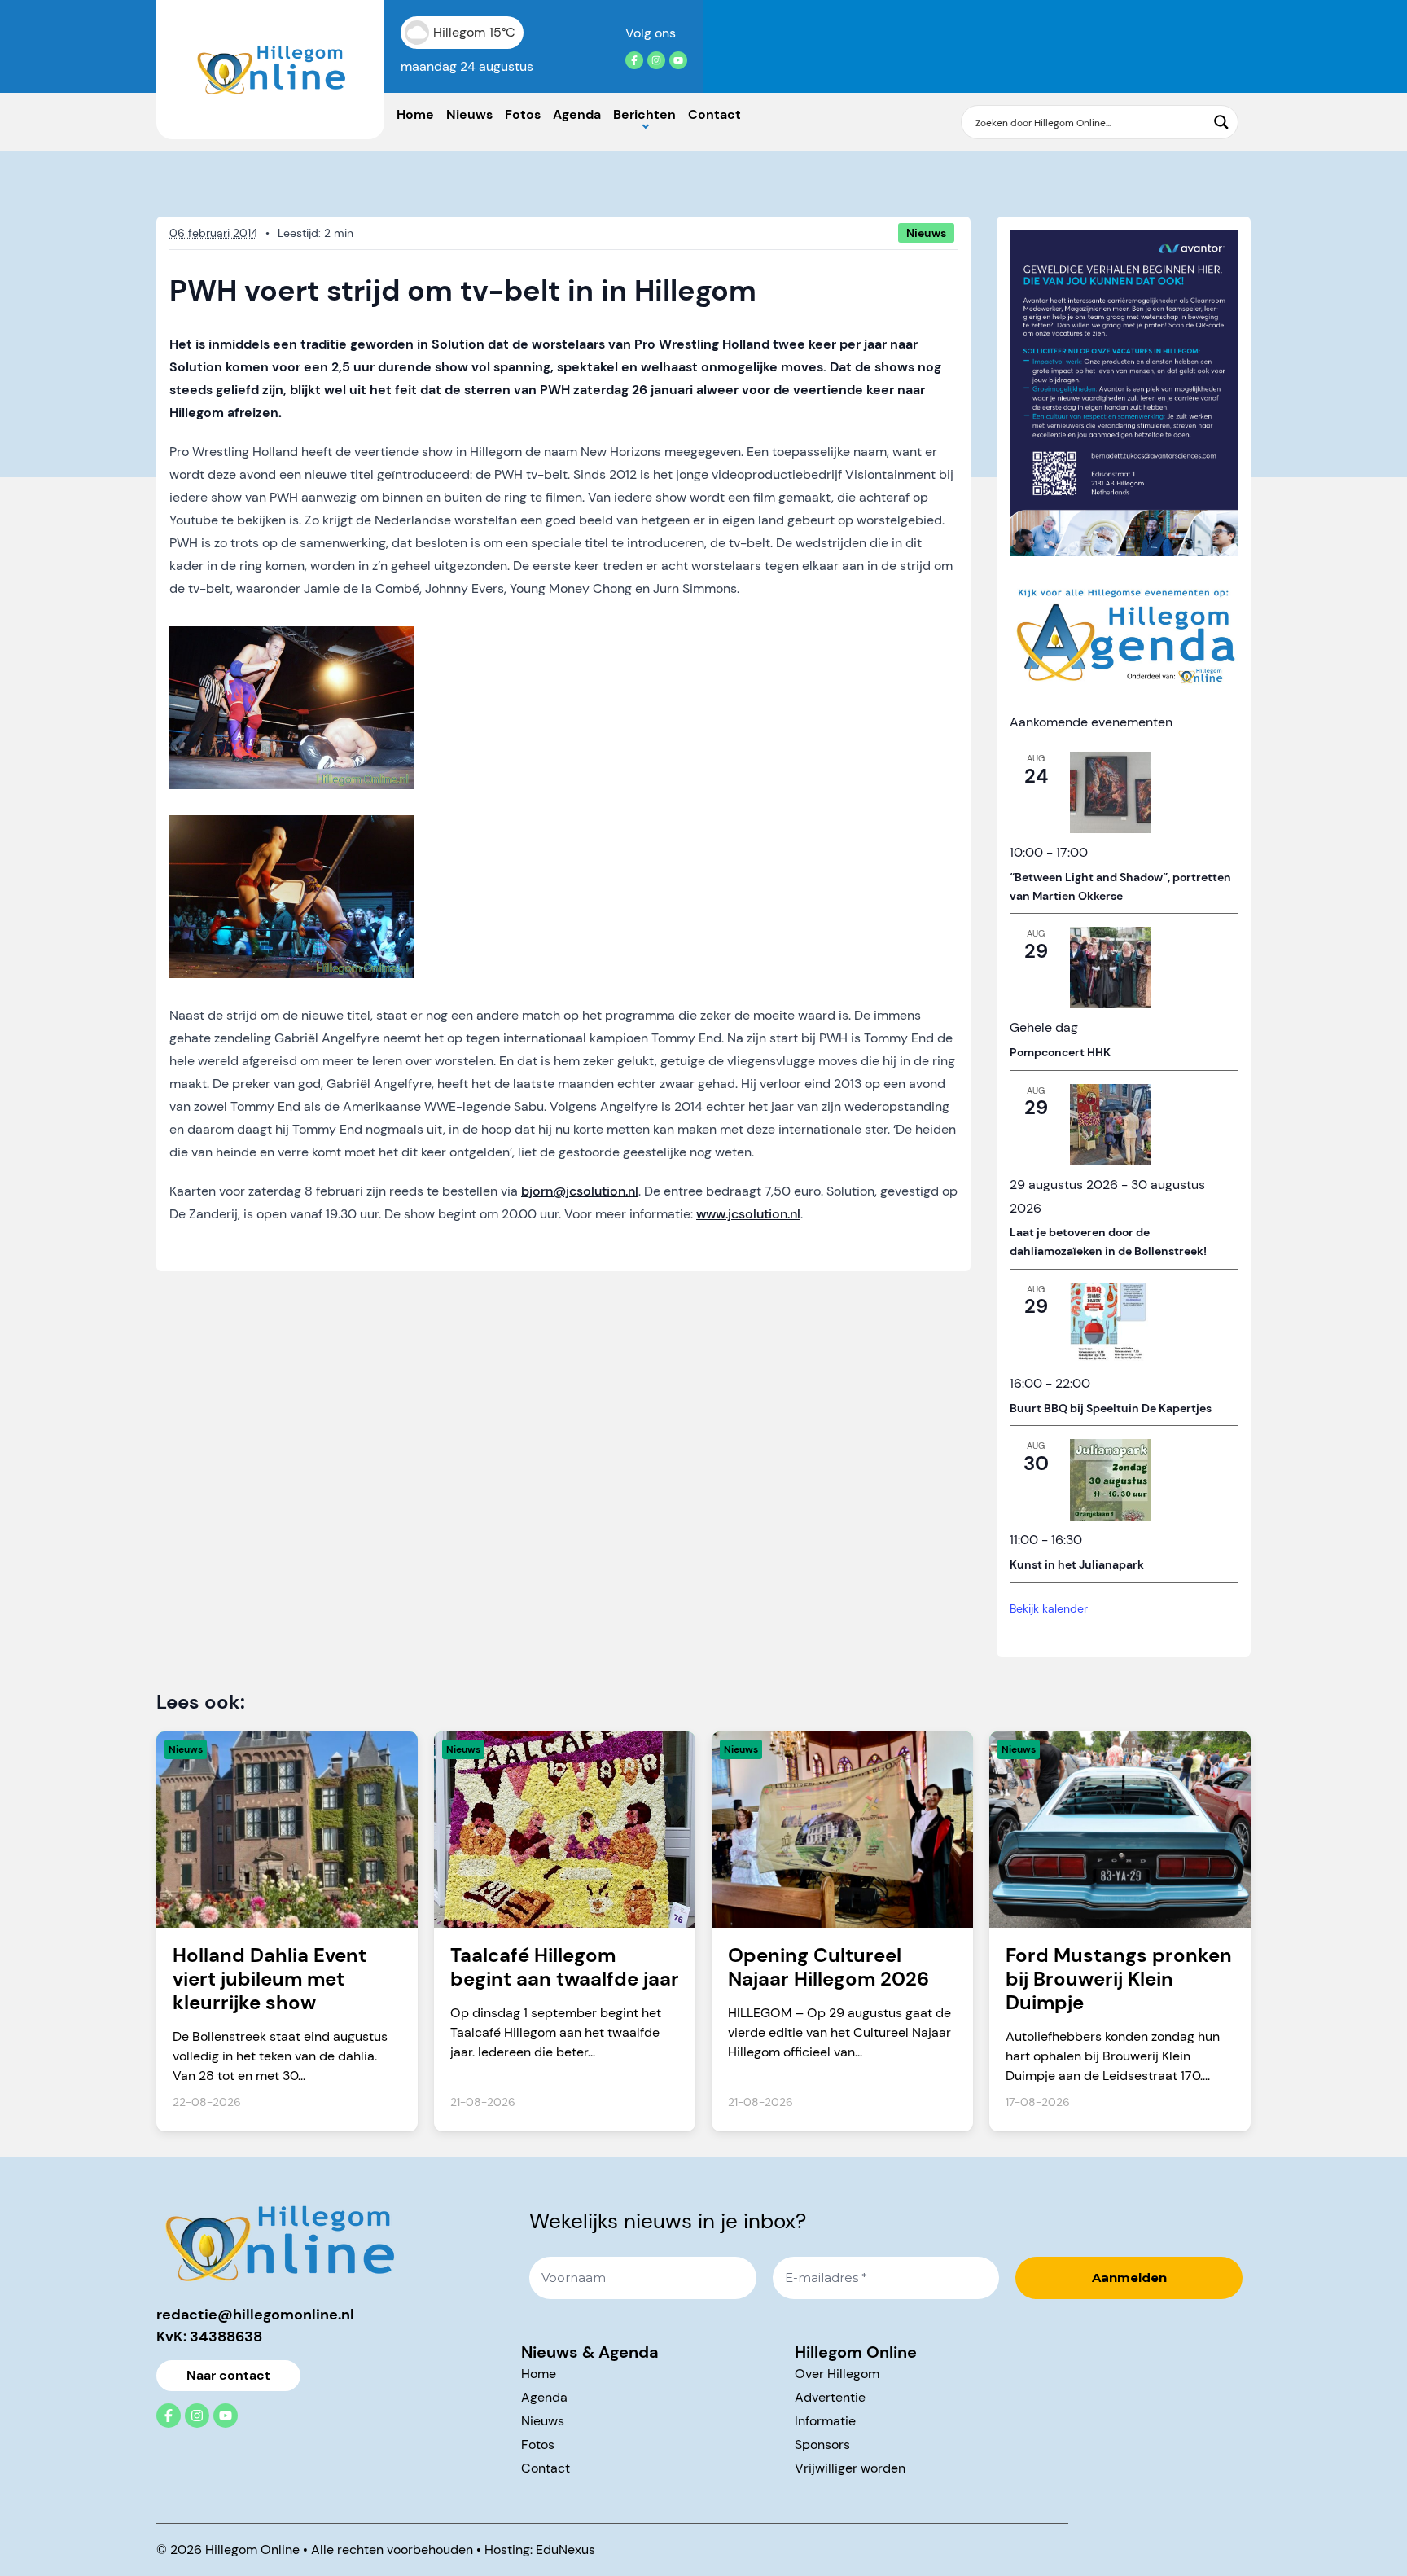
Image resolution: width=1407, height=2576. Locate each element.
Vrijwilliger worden (850, 2468)
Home (415, 114)
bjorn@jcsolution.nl (580, 1191)
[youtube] (678, 60)
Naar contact (228, 2375)
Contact (714, 114)
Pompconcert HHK (1060, 1052)
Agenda (577, 114)
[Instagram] (656, 60)
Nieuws (469, 114)
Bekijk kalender (1049, 1608)
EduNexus (565, 2550)
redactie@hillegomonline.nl (255, 2315)
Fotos (523, 114)
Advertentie (830, 2397)
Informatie (825, 2421)
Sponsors (822, 2444)
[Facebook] (634, 60)
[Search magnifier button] (1221, 122)
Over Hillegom (837, 2374)
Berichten (644, 114)
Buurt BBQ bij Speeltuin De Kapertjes (1111, 1408)
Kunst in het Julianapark (1077, 1564)
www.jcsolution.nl (748, 1214)
